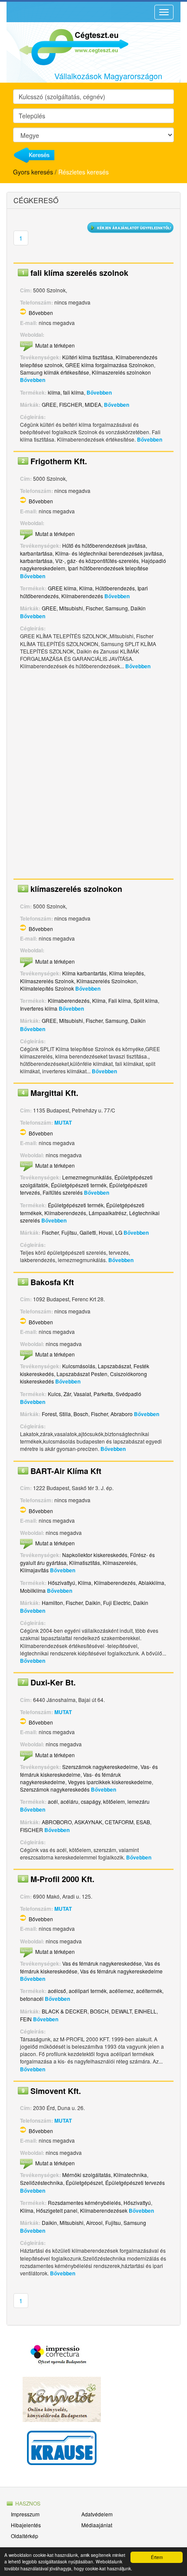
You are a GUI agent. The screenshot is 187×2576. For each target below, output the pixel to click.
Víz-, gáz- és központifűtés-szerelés (97, 561)
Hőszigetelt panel (57, 2210)
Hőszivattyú (62, 1583)
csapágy (91, 1801)
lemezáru (139, 1801)
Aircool (94, 2223)
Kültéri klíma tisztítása (88, 357)
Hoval (106, 1232)
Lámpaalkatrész (108, 1213)
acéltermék (149, 1991)
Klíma (86, 588)
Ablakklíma (151, 1583)
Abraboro (122, 1414)
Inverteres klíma (39, 1008)
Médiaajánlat (97, 2525)
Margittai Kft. (54, 1093)
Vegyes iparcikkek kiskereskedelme (110, 1782)
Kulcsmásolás (79, 1366)
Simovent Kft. (56, 2091)
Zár (67, 1394)
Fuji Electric (117, 1603)
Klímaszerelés (119, 1563)
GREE (49, 404)
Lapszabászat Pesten (82, 1374)
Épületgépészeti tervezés (135, 2182)
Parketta (103, 1394)
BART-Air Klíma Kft (66, 1471)
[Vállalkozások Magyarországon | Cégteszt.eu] (67, 46)
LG (119, 1232)
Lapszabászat (114, 1366)
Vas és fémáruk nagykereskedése (102, 1963)
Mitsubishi (71, 608)
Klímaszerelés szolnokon (121, 372)
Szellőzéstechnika (42, 2182)
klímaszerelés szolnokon (76, 889)
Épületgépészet (84, 2182)
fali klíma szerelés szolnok (79, 273)
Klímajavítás (34, 1570)
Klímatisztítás (85, 1563)
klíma (54, 392)
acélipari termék (88, 1991)
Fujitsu (69, 1232)
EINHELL (145, 2011)
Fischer (94, 608)
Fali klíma (120, 1000)
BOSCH (99, 2011)
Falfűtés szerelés (63, 1192)
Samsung (117, 608)
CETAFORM (119, 1822)
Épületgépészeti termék (79, 1185)
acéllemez (121, 1991)
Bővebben (41, 313)
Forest (49, 1414)
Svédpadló (129, 1394)
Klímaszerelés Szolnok (47, 981)
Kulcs (54, 1394)
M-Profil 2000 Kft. (62, 1879)
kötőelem (114, 1801)
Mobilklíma (33, 1590)
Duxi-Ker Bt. (53, 1682)
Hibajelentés (26, 2525)
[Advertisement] (93, 777)
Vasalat (82, 1394)
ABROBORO (57, 1822)
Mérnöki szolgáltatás (87, 2175)
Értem (157, 2557)
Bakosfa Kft (52, 1282)
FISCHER (71, 404)
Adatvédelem (97, 2514)
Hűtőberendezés (115, 588)
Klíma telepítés (127, 973)
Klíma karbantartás (84, 973)
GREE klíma (62, 588)
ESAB (143, 1822)
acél (53, 1801)
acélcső (57, 1991)
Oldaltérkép (25, 2536)
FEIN (26, 2019)
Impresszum (25, 2514)
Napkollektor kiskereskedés (95, 1555)
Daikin (138, 608)
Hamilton (52, 1603)
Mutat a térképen (55, 345)
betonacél (32, 1998)
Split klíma (146, 1000)
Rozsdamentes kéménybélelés (84, 2202)
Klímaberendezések (104, 2210)
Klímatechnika (130, 2175)
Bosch (81, 1414)
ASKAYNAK (88, 1822)
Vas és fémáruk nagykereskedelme (121, 1971)
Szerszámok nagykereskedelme (100, 1767)
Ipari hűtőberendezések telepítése (108, 568)
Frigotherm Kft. (59, 461)
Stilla (65, 1414)
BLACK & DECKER (65, 2011)
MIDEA (93, 404)
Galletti (88, 1232)
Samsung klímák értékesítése (55, 372)
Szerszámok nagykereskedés (55, 1789)
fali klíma (73, 392)
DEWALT (122, 2011)
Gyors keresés (33, 172)
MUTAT (63, 1122)
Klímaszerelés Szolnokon (107, 981)
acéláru (69, 1801)
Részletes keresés (83, 172)
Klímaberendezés (82, 596)
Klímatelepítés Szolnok (47, 988)
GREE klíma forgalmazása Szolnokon (110, 365)
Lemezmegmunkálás (87, 1177)
